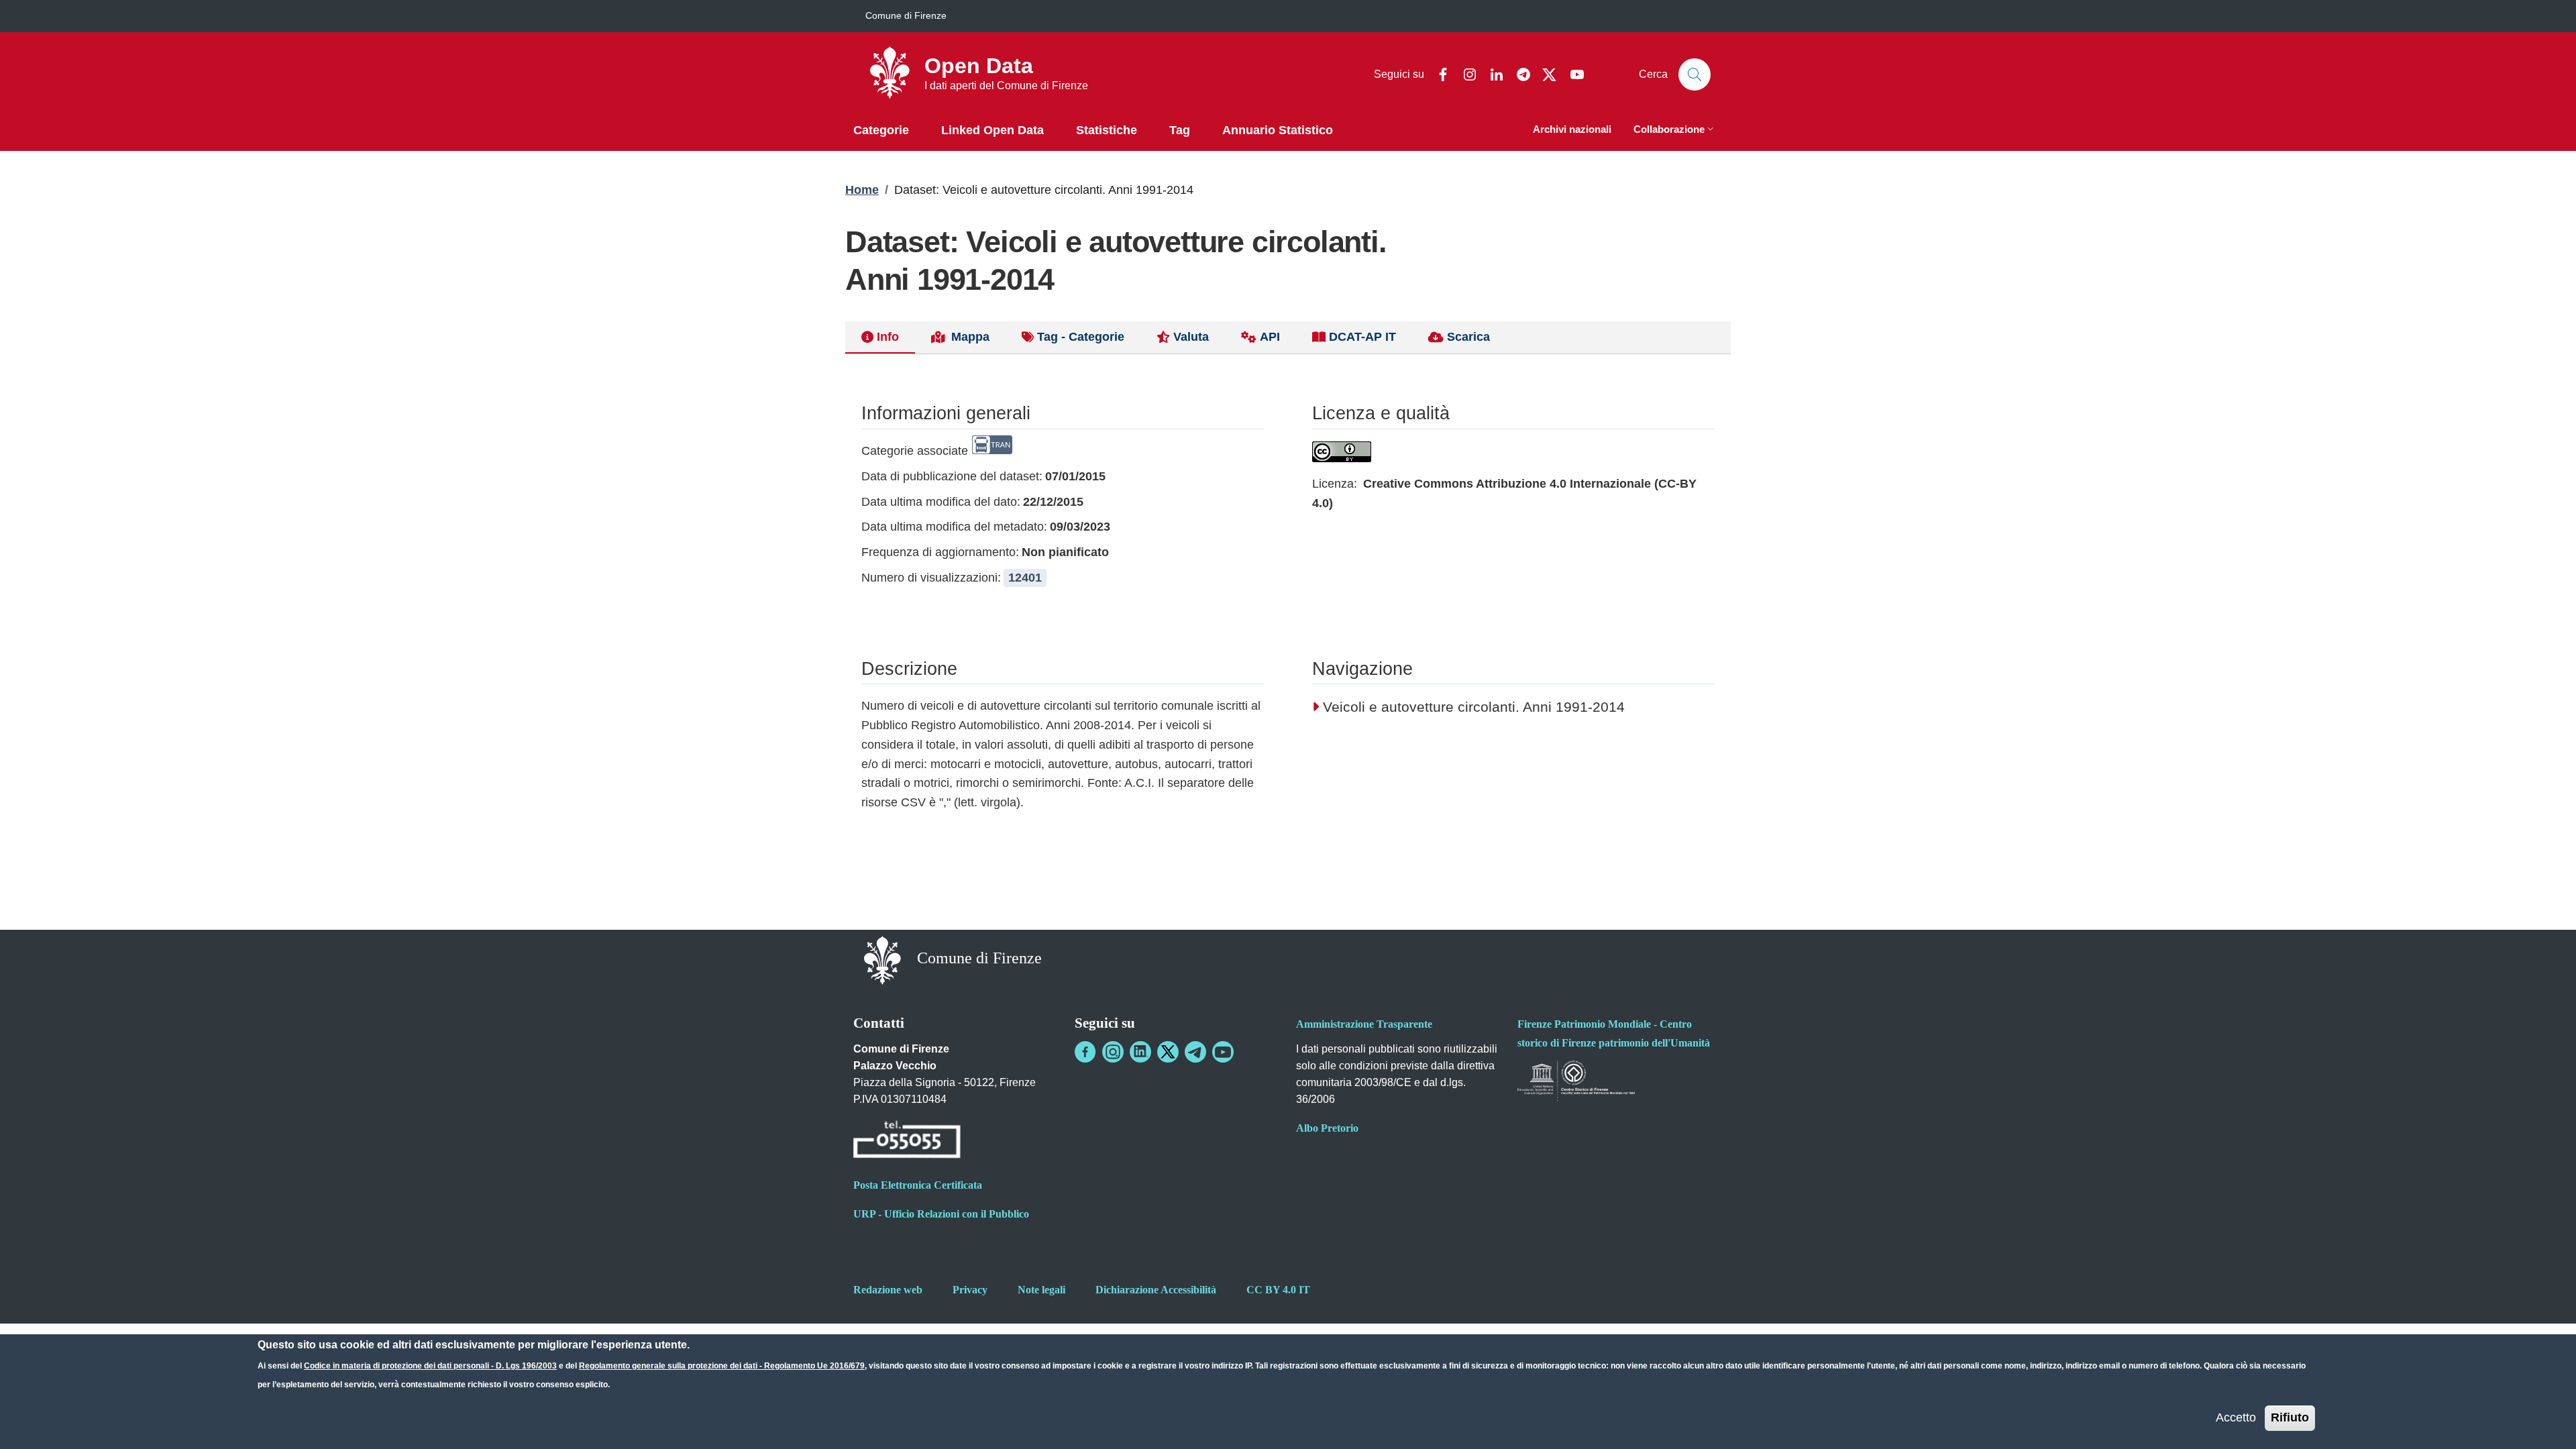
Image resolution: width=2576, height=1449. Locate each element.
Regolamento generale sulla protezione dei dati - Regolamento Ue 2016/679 (722, 1366)
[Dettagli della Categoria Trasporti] (992, 451)
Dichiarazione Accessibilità (1156, 1290)
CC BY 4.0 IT (1278, 1290)
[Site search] (1695, 74)
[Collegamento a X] (1168, 1052)
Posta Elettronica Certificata (918, 1185)
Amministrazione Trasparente (1364, 1024)
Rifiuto (2290, 1417)
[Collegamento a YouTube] (1223, 1052)
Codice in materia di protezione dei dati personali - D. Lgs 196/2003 (430, 1366)
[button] (1675, 130)
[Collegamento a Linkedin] (1140, 1052)
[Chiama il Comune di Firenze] (907, 1141)
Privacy (970, 1290)
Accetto (2236, 1417)
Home (862, 190)
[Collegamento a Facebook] (1085, 1052)
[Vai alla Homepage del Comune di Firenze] (882, 960)
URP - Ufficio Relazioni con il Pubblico (941, 1214)
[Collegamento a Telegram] (1195, 1052)
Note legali (1041, 1290)
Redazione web (888, 1290)
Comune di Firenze (906, 15)
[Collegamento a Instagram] (1113, 1052)
